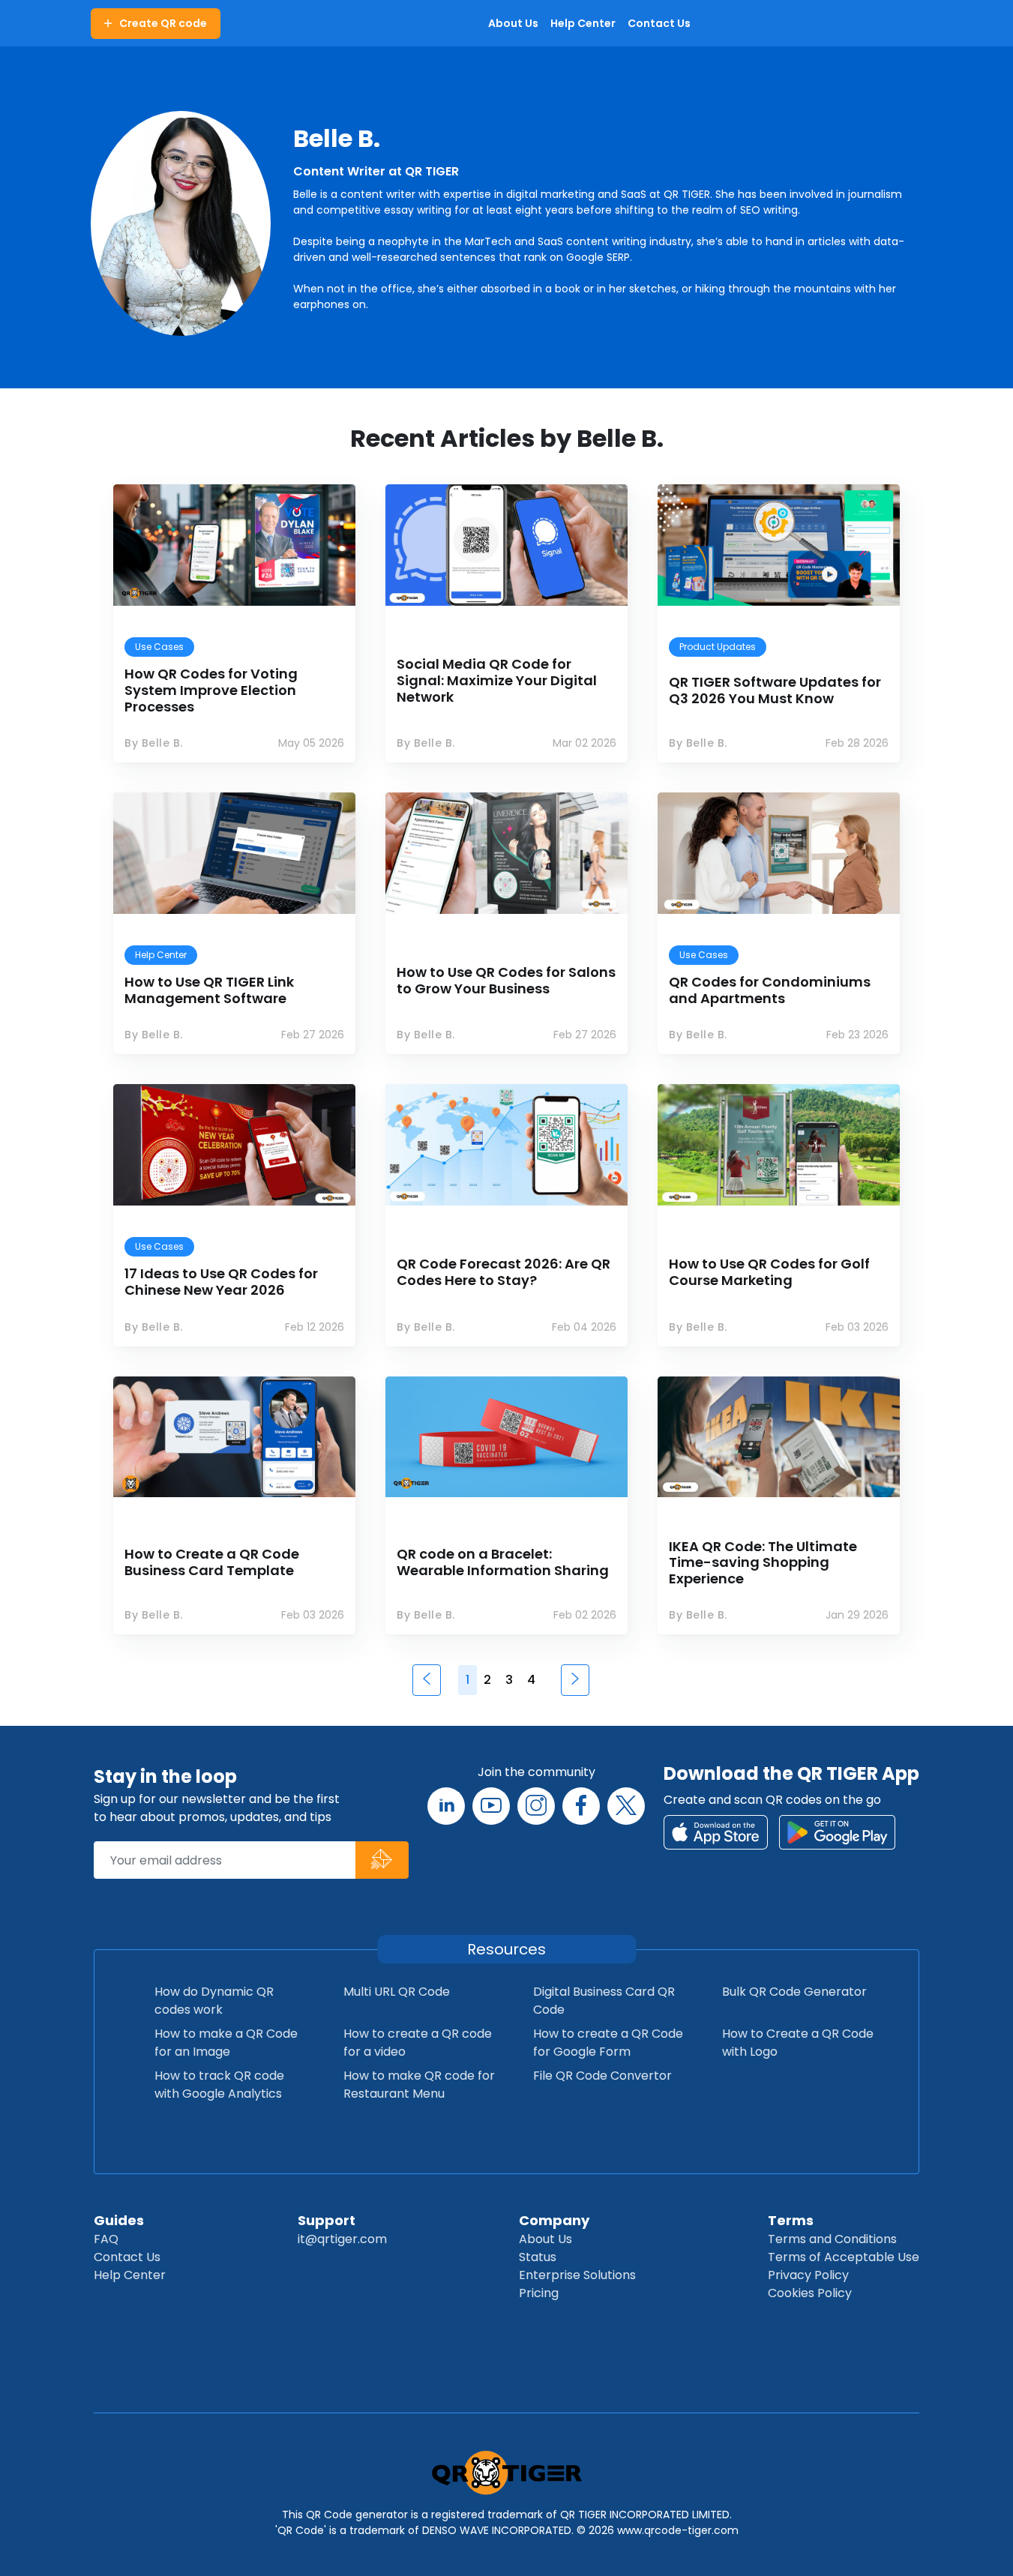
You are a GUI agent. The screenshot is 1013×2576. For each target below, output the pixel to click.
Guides (119, 2220)
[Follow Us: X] (626, 1806)
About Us (545, 2239)
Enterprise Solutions (577, 2275)
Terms (791, 2220)
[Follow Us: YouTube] (491, 1806)
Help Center (130, 2275)
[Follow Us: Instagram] (536, 1806)
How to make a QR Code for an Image (226, 2043)
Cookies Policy (810, 2293)
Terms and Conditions (832, 2239)
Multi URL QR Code (397, 1992)
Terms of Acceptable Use (844, 2257)
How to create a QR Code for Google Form (608, 2043)
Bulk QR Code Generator (794, 1992)
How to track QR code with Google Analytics (219, 2085)
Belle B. (337, 138)
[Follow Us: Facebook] (581, 1806)
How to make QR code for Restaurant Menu (419, 2085)
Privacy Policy (808, 2275)
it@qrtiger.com (342, 2239)
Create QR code (163, 23)
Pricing (539, 2293)
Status (538, 2257)
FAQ (106, 2239)
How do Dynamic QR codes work (214, 2001)
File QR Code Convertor (602, 2076)
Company (554, 2220)
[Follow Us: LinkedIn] (446, 1806)
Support (327, 2220)
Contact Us (127, 2257)
